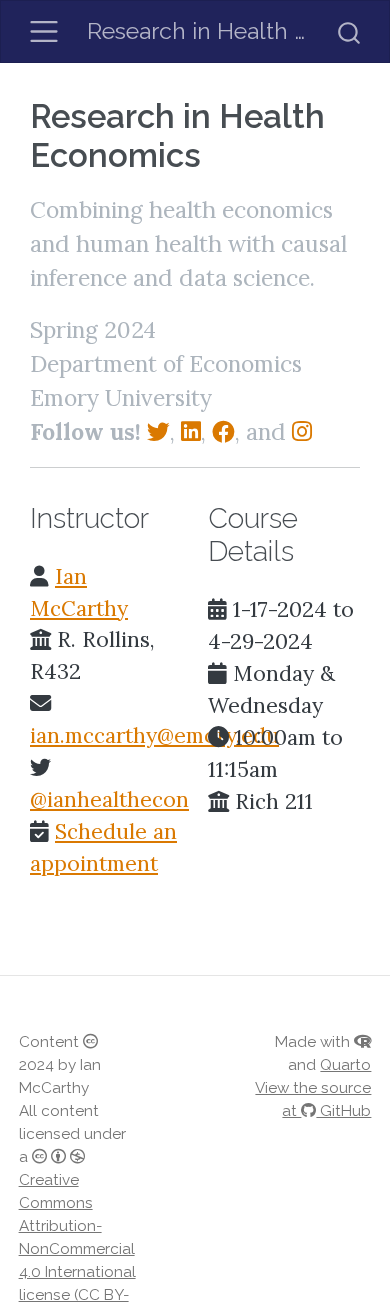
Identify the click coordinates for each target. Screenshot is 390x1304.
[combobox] (350, 31)
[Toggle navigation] (44, 31)
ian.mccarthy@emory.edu (154, 735)
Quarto (345, 1065)
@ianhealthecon (109, 799)
